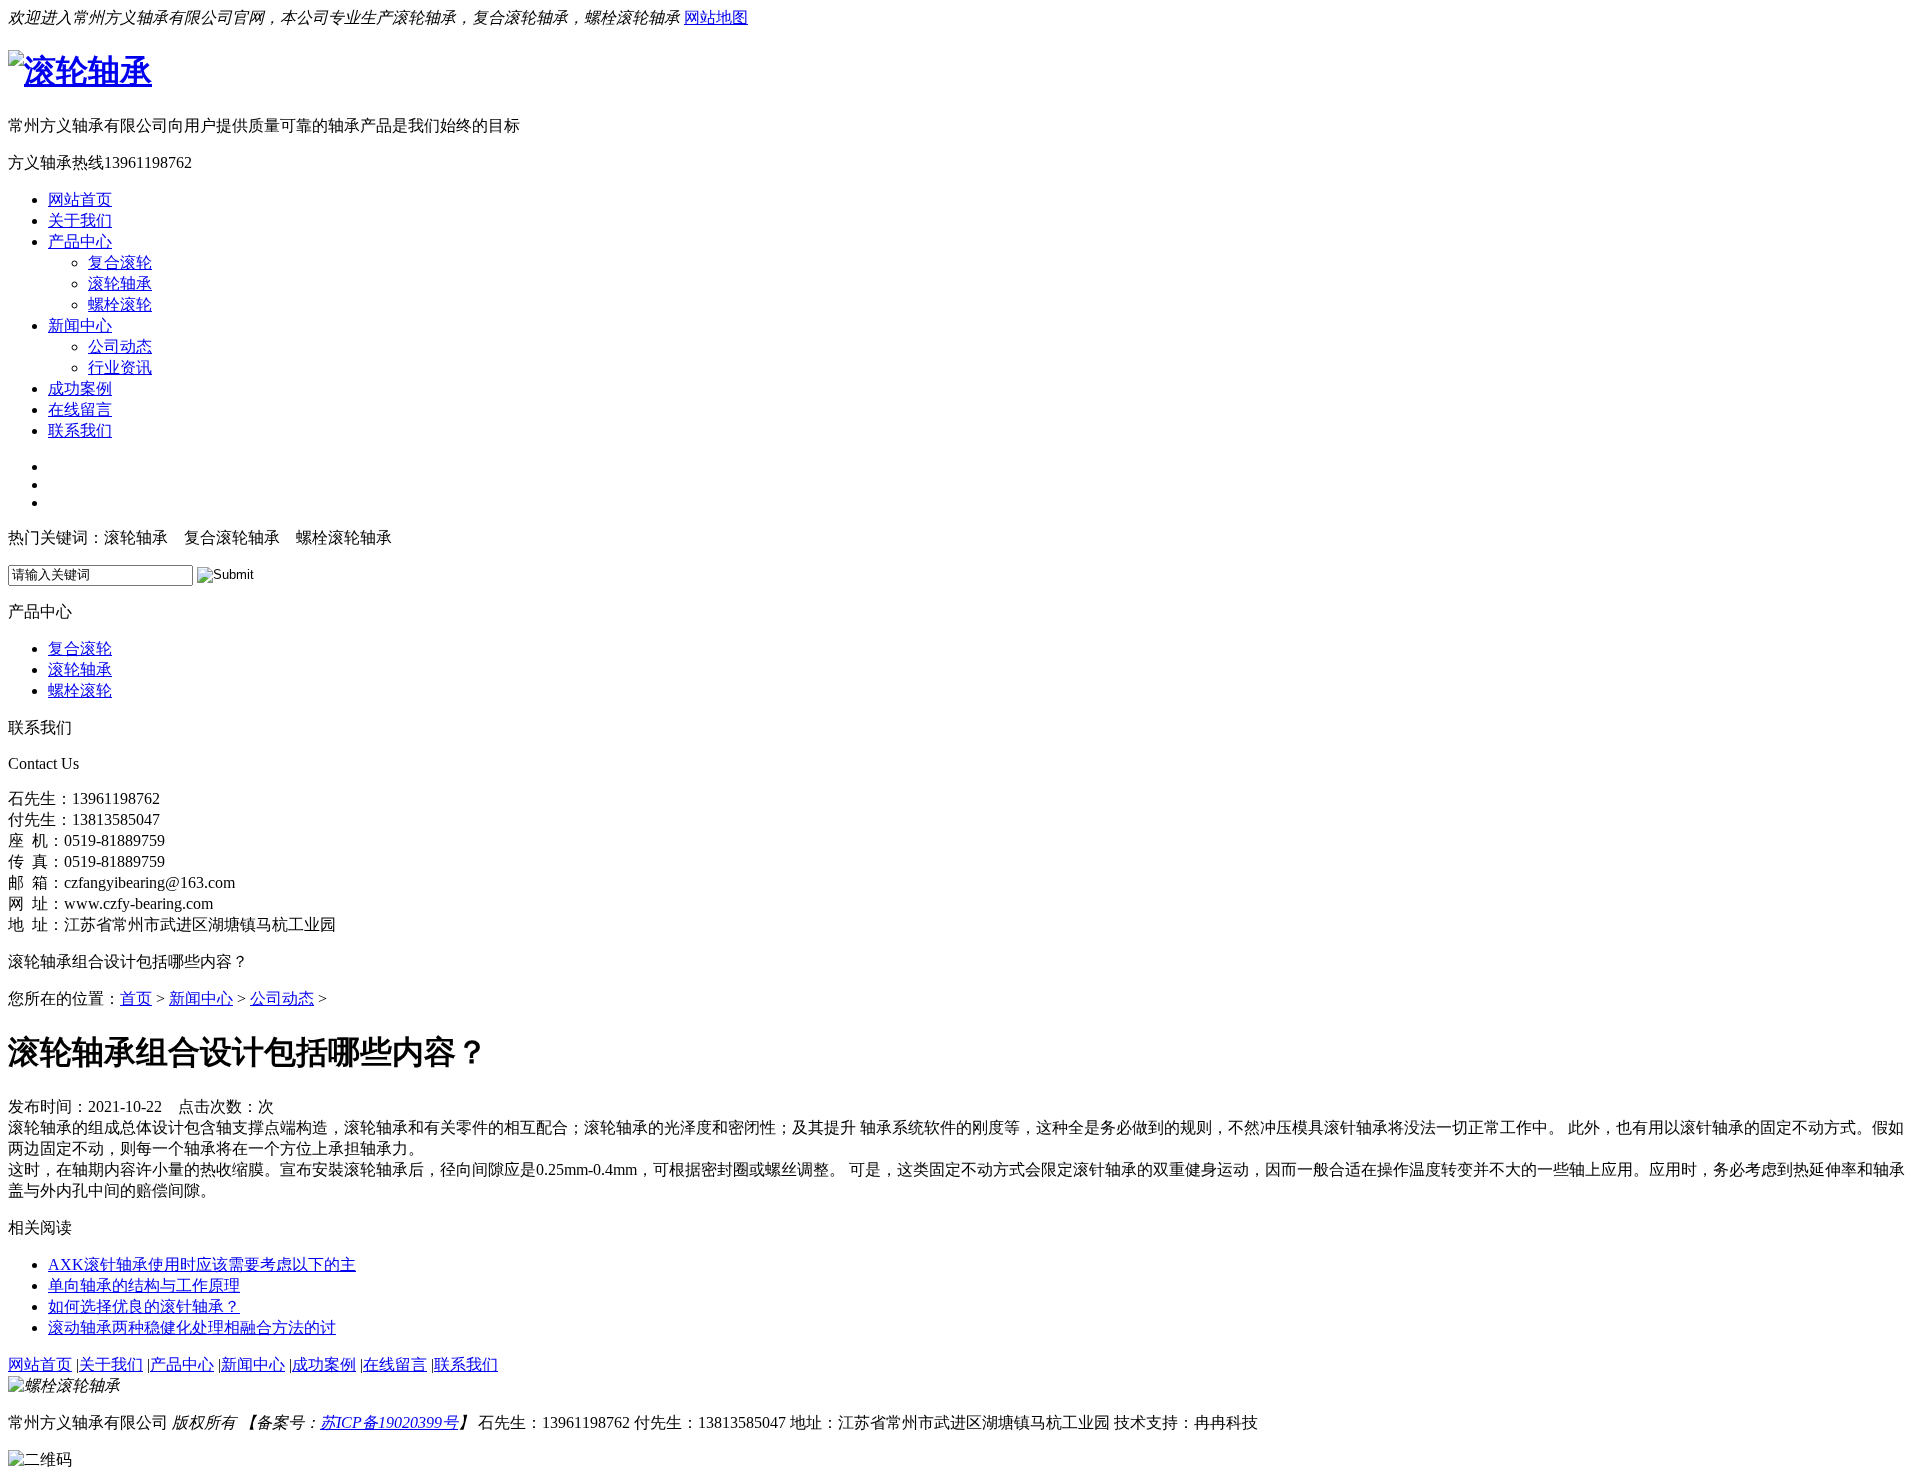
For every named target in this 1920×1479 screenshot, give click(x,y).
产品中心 (80, 241)
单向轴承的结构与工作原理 (144, 1285)
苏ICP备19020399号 (389, 1422)
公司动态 (120, 346)
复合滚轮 (120, 262)
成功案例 (80, 388)
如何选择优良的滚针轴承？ (144, 1306)
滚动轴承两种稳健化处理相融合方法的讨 (192, 1327)
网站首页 (80, 199)
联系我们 (80, 430)
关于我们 (80, 220)
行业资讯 (120, 367)
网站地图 (716, 17)
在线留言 (80, 409)
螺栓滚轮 (120, 304)
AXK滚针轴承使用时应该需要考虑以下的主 (202, 1264)
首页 (136, 998)
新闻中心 (80, 325)
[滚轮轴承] (80, 71)
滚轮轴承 (120, 283)
